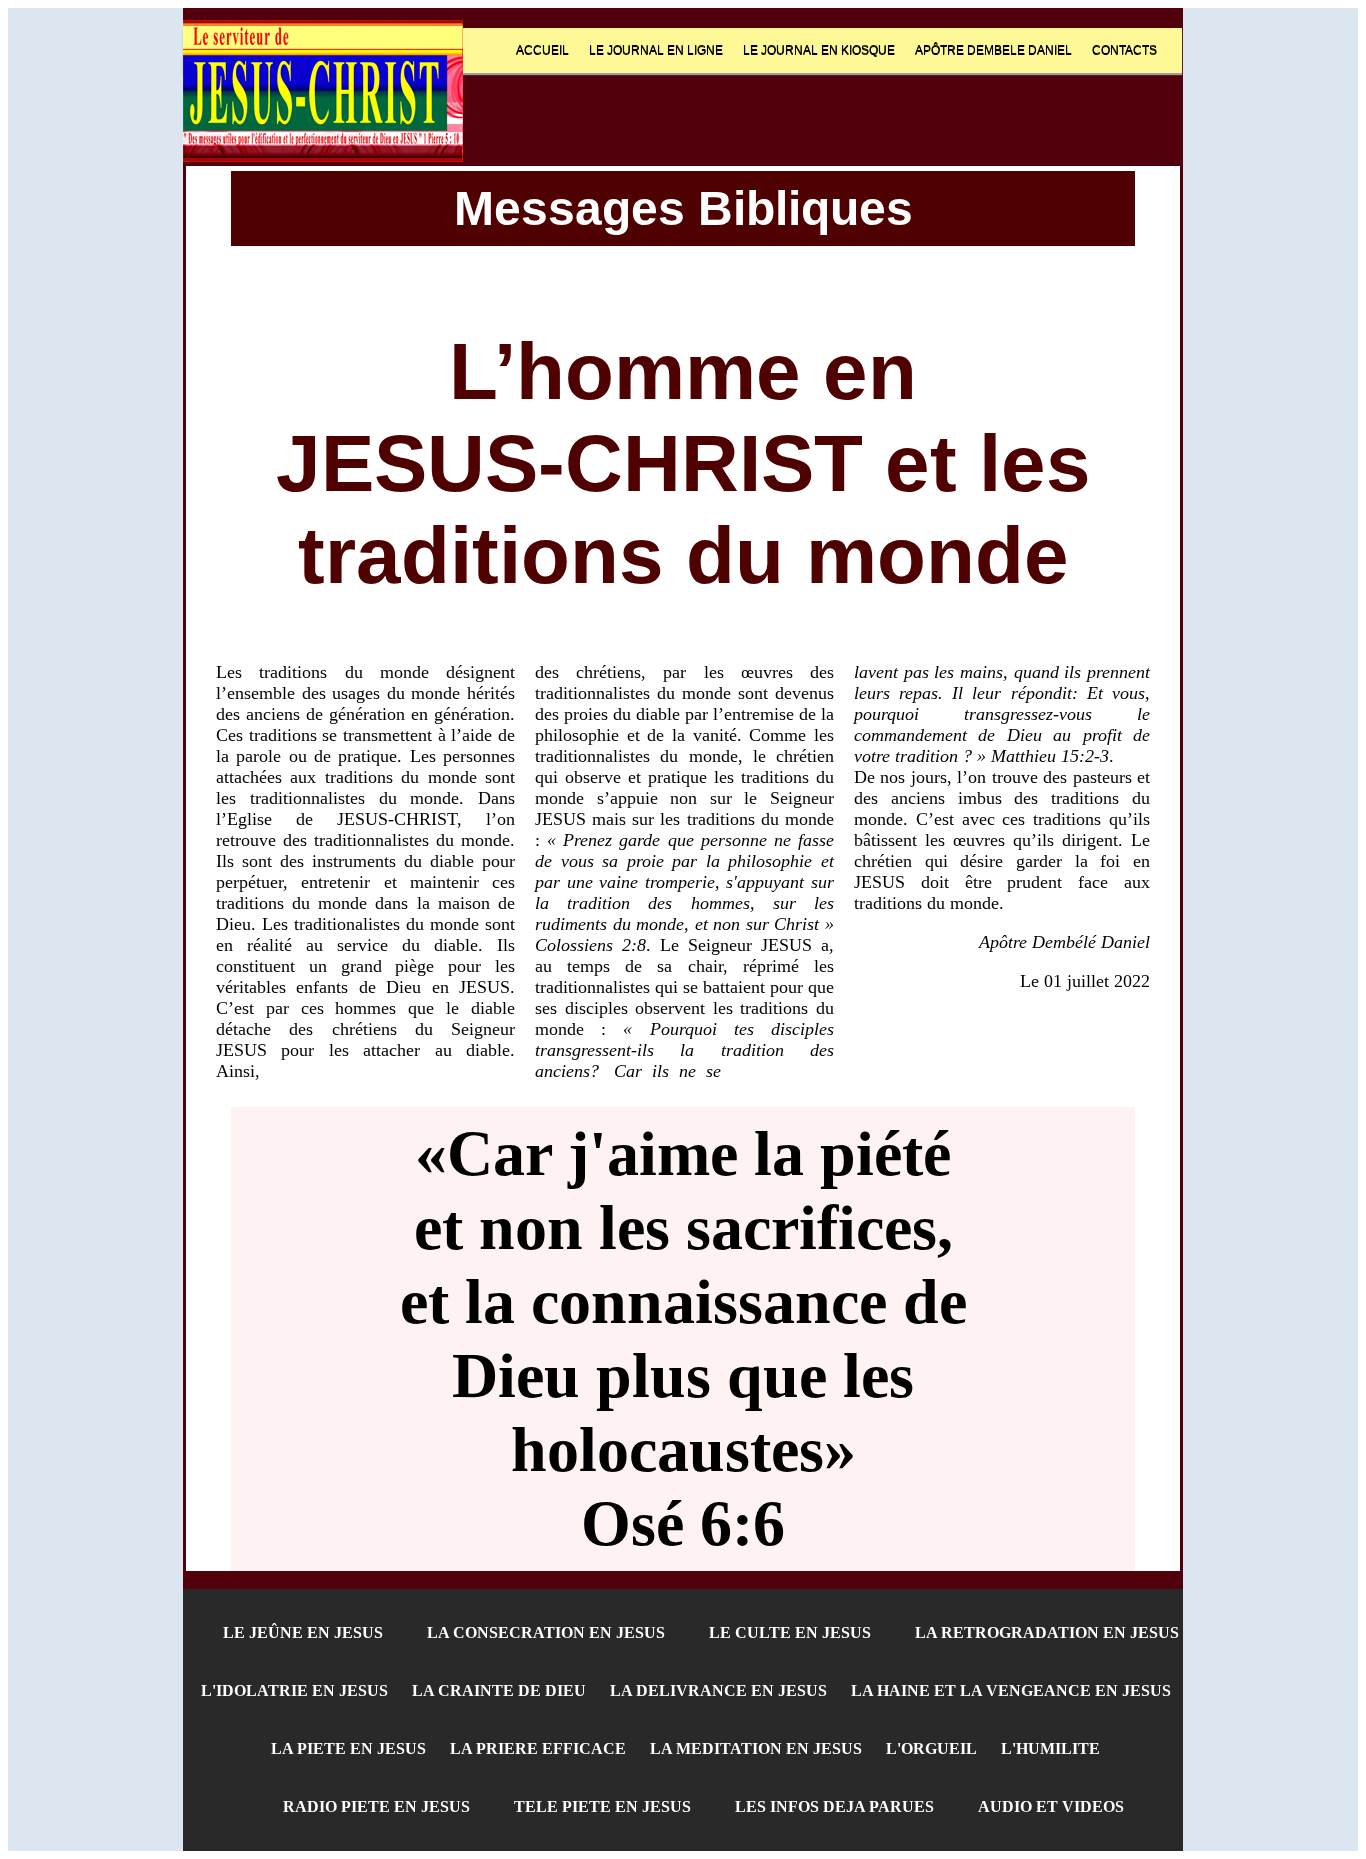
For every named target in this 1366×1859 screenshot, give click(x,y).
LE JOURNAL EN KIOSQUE (819, 50)
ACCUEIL (542, 50)
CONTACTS (1124, 50)
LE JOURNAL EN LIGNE (656, 50)
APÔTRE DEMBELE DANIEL (993, 50)
